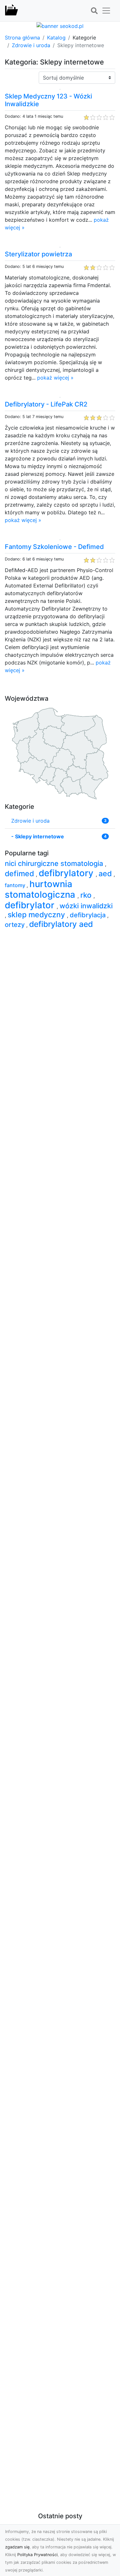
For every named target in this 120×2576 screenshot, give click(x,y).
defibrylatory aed (61, 924)
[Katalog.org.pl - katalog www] (12, 11)
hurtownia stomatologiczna (41, 889)
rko (87, 895)
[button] (94, 11)
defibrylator (31, 905)
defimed (20, 874)
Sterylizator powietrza (38, 254)
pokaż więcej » (55, 378)
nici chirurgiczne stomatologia (55, 863)
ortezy (16, 925)
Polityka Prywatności (37, 2555)
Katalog (56, 38)
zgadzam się (17, 2547)
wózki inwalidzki (86, 906)
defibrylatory (67, 873)
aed (106, 874)
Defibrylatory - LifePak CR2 (46, 404)
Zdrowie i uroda (31, 45)
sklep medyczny (37, 915)
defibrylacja (88, 915)
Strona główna (22, 38)
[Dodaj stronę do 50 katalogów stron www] (60, 25)
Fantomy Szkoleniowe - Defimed (54, 547)
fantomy (16, 885)
